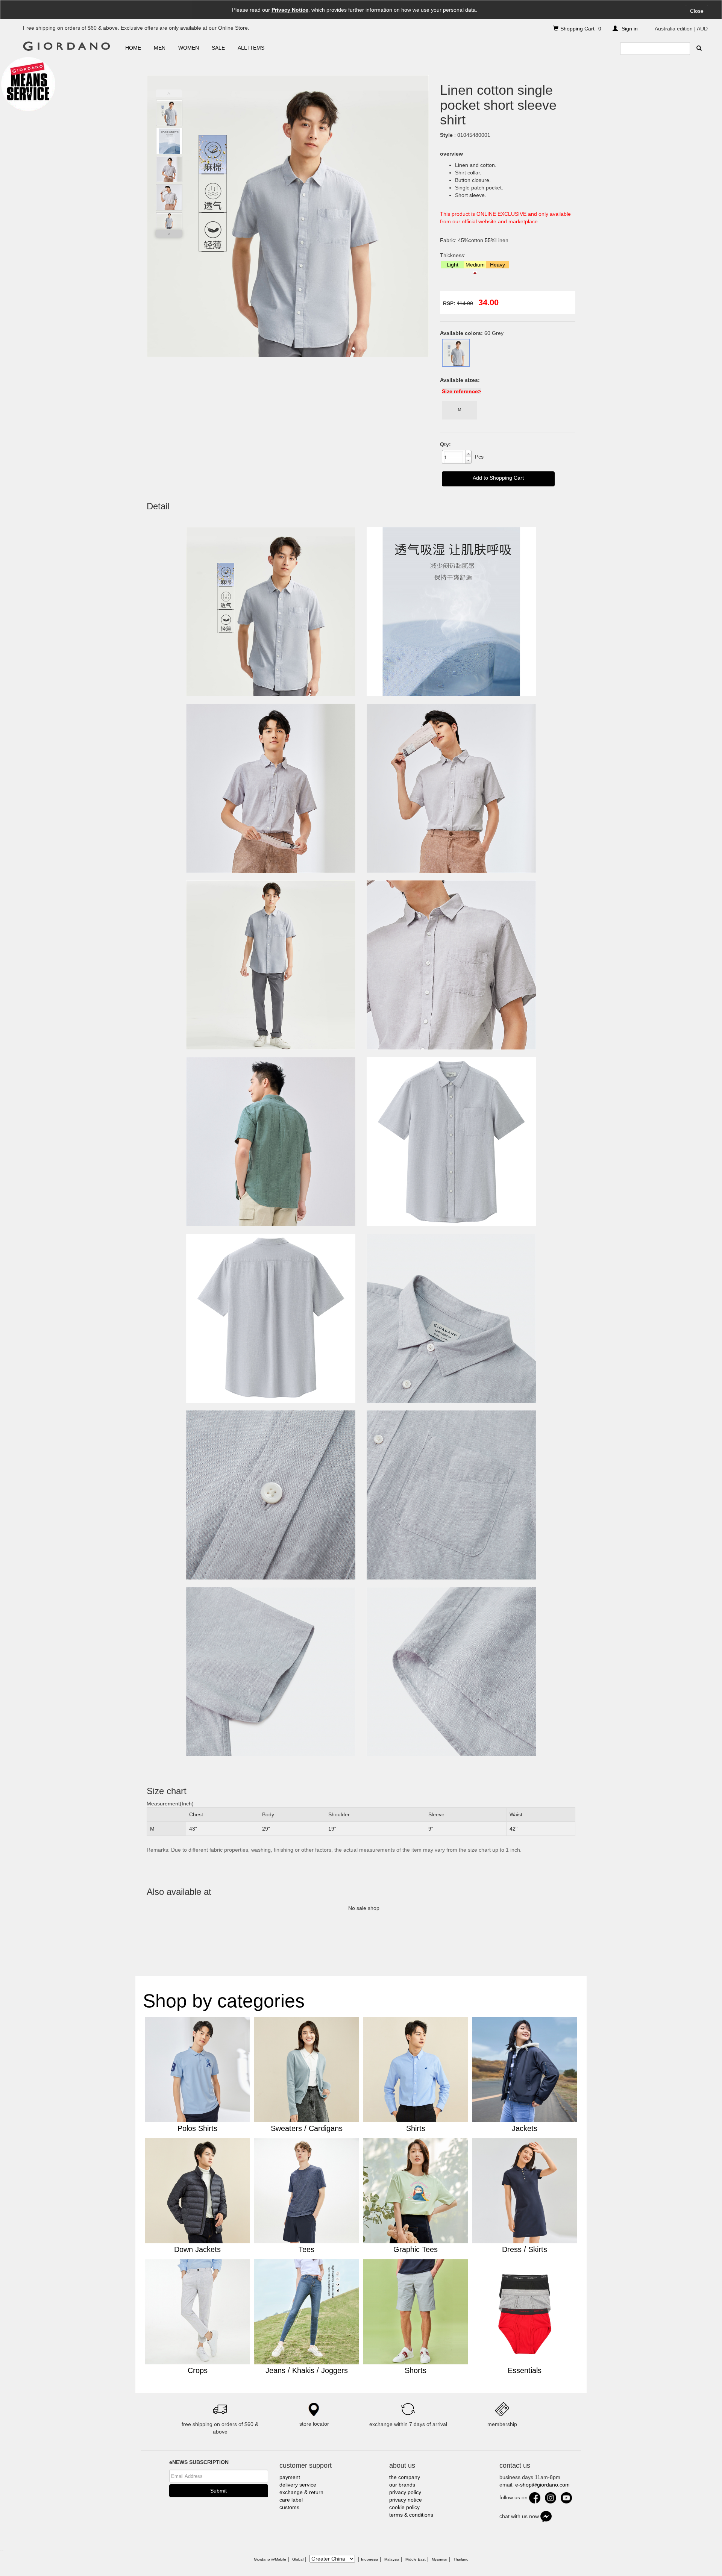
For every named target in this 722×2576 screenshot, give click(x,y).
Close (697, 11)
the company (405, 2477)
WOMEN (189, 48)
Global (298, 2559)
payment (290, 2477)
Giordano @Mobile (270, 2559)
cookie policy (404, 2507)
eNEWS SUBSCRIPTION (199, 2462)
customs (289, 2507)
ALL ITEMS (251, 48)
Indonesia (370, 2559)
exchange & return (301, 2492)
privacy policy (405, 2492)
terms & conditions (411, 2515)
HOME (133, 48)
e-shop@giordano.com (542, 2485)
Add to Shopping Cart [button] (498, 478)
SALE (218, 48)
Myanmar (440, 2559)
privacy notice (406, 2500)
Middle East (416, 2559)
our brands (402, 2485)
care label (291, 2500)
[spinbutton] (454, 457)
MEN (160, 48)
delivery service (298, 2485)
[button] (468, 454)
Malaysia (392, 2559)
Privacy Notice (290, 10)
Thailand (461, 2559)
